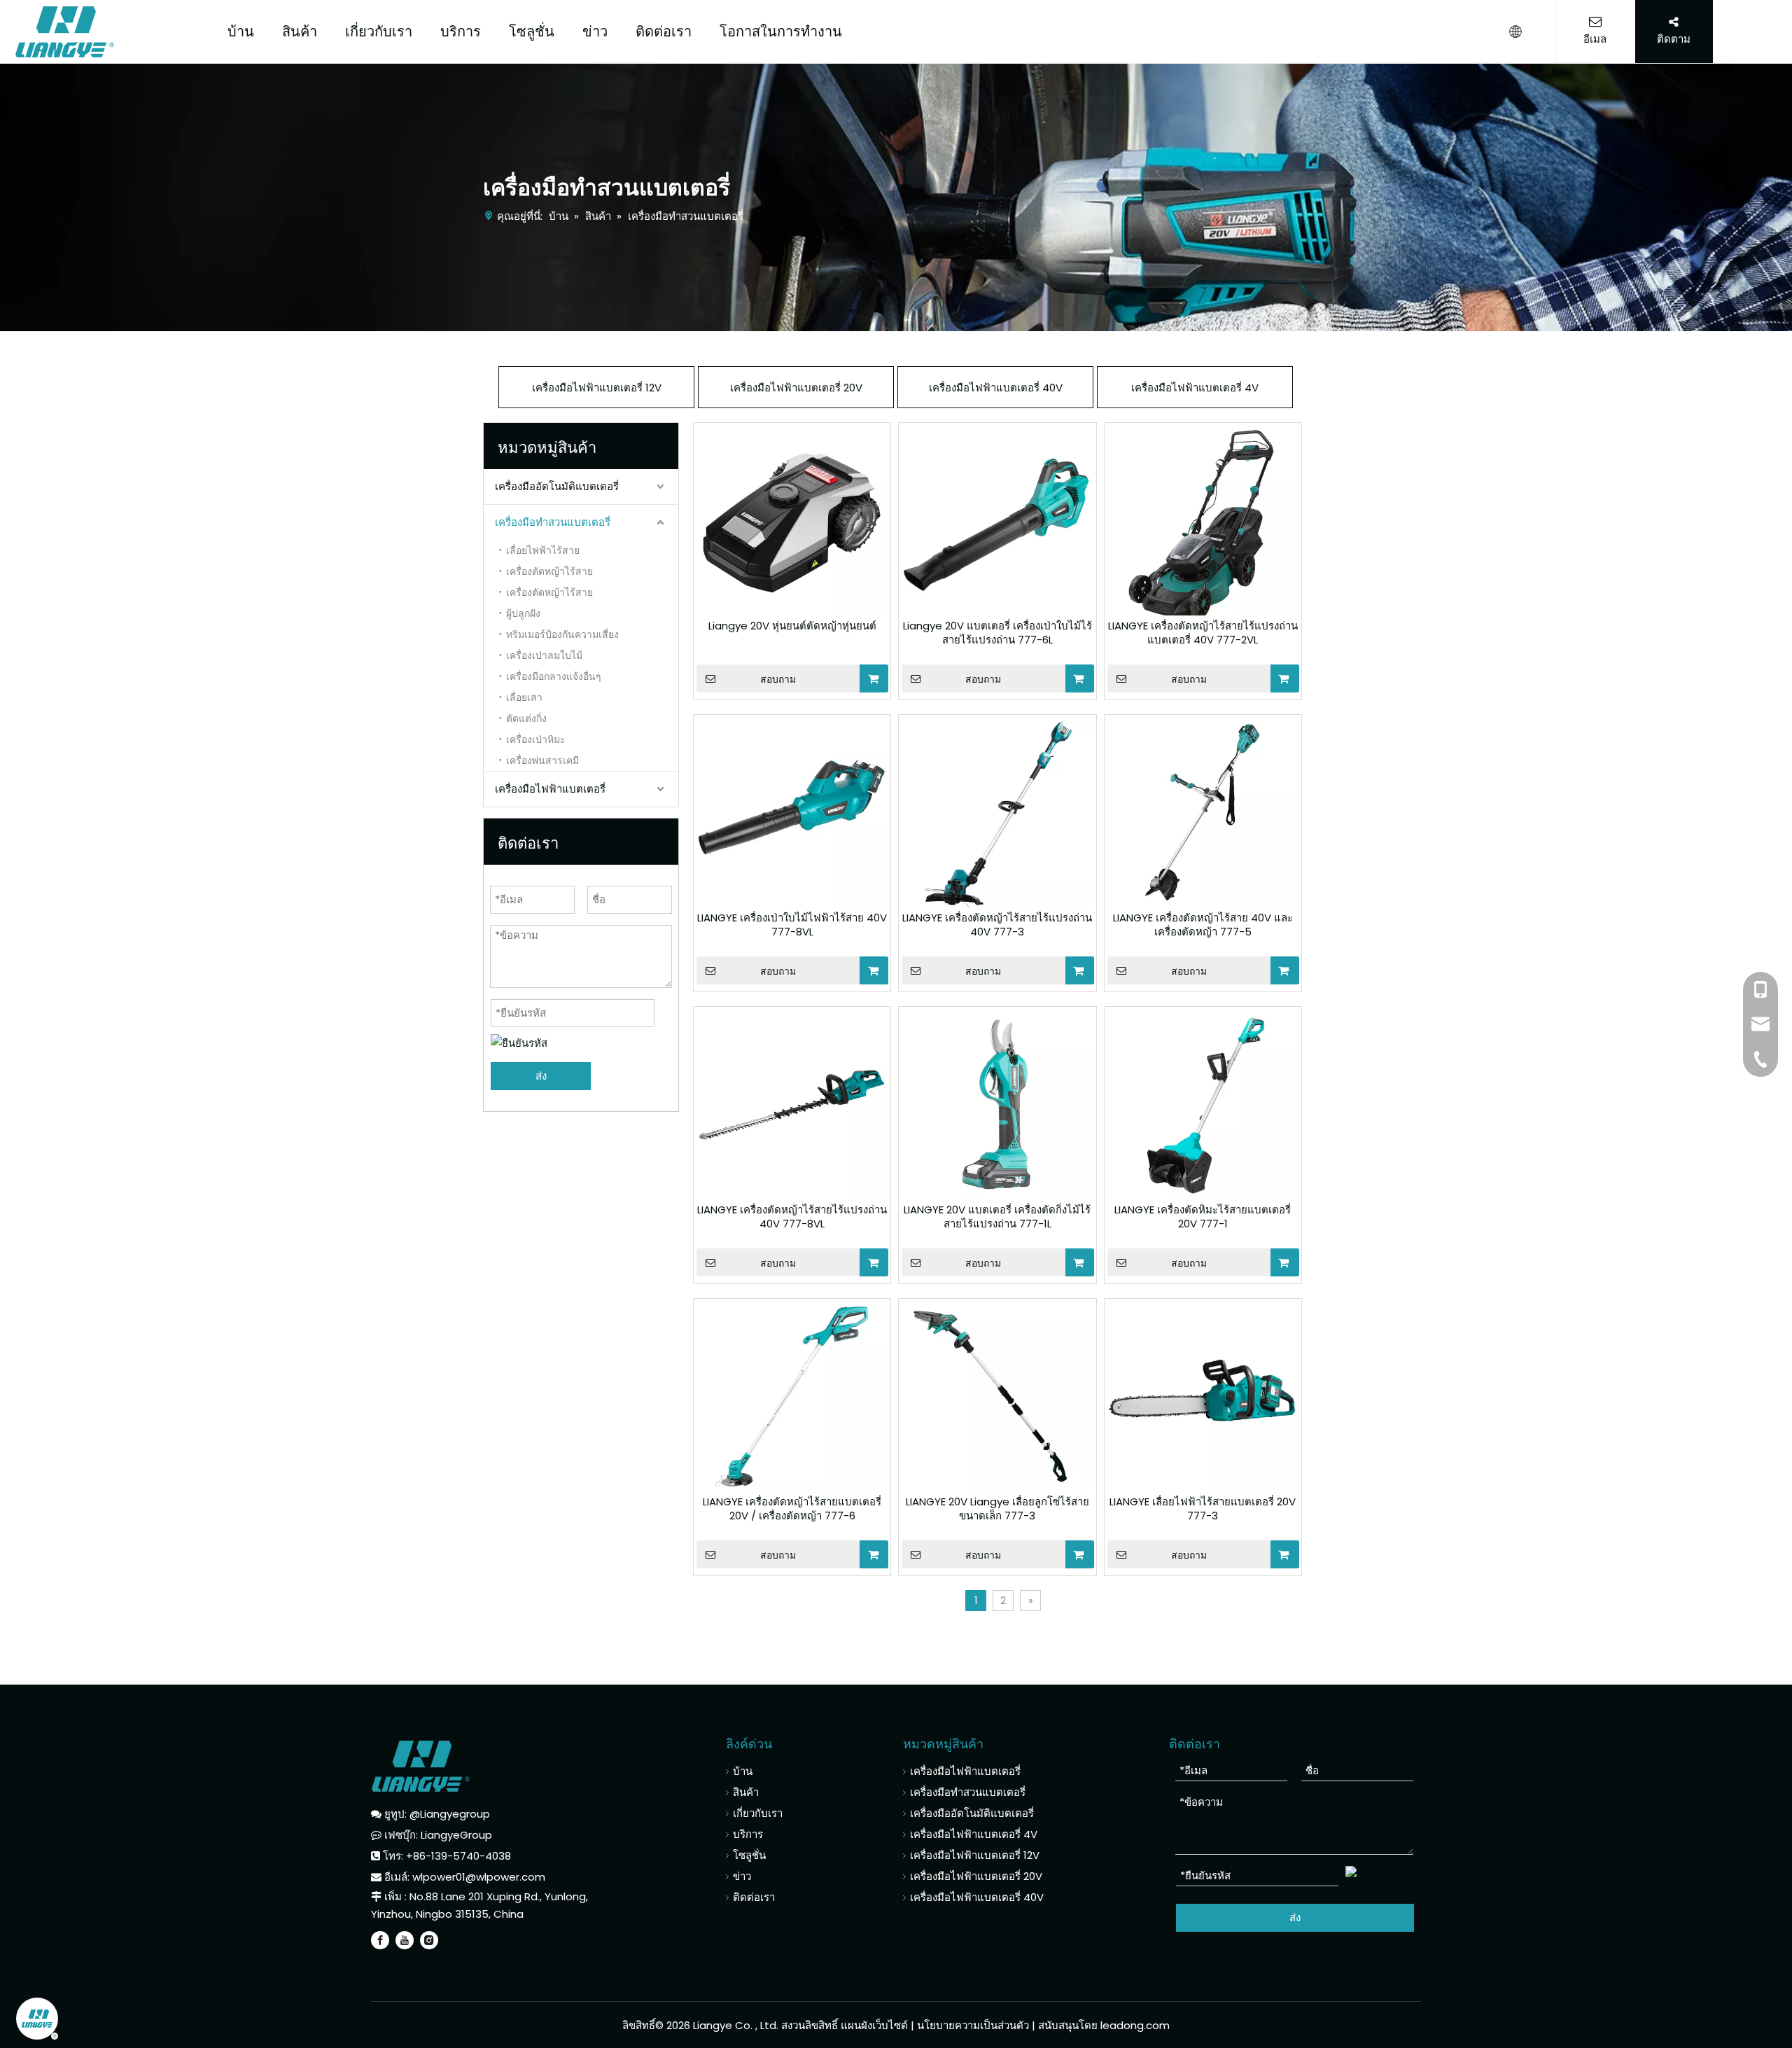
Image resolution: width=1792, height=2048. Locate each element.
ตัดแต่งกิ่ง (526, 718)
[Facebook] (380, 1940)
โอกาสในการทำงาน (781, 32)
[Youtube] (405, 1940)
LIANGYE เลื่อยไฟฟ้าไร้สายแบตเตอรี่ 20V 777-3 (1203, 1509)
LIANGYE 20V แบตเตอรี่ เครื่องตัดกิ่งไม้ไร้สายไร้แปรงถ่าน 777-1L (997, 1217)
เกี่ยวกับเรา (379, 32)
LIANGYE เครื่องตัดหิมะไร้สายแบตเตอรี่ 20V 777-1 (1203, 1217)
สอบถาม (778, 679)
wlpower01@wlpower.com (479, 1877)
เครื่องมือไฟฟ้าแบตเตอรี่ (550, 789)
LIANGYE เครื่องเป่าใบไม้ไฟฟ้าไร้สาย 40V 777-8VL (792, 925)
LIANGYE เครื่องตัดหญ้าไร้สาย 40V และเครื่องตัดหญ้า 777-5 (1203, 925)
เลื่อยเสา (524, 697)
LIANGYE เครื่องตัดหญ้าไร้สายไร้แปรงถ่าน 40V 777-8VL (792, 1217)
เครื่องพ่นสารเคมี (542, 760)
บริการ (461, 32)
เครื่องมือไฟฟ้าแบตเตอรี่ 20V (796, 388)
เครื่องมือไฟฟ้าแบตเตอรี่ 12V (597, 388)
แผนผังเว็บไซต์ (874, 2025)
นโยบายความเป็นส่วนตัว (974, 2025)
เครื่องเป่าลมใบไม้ (544, 655)
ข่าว (595, 32)
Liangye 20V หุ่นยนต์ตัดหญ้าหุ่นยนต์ (792, 626)
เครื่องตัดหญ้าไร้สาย (549, 571)
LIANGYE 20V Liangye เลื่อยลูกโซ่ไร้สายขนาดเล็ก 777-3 (997, 1509)
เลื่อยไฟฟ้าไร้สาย (543, 550)
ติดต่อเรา (664, 32)
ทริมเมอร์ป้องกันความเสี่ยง (562, 634)
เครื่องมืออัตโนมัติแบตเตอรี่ (557, 486)
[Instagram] (429, 1940)
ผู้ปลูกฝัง (523, 613)
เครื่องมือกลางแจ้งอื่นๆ (554, 676)
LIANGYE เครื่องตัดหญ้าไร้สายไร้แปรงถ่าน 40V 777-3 (997, 925)
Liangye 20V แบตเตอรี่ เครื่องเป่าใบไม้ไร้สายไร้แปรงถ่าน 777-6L (997, 633)
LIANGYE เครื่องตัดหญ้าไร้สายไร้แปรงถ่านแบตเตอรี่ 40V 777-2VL (1203, 633)
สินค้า (300, 32)
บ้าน (241, 32)
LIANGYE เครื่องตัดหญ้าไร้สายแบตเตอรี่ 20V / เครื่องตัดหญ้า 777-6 (792, 1509)
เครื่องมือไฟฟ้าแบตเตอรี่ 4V (1195, 388)
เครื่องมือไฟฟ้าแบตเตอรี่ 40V (996, 388)
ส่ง (541, 1076)
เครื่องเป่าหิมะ (536, 739)
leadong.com (1135, 2025)
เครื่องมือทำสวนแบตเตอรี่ (553, 522)
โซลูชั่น (532, 32)
